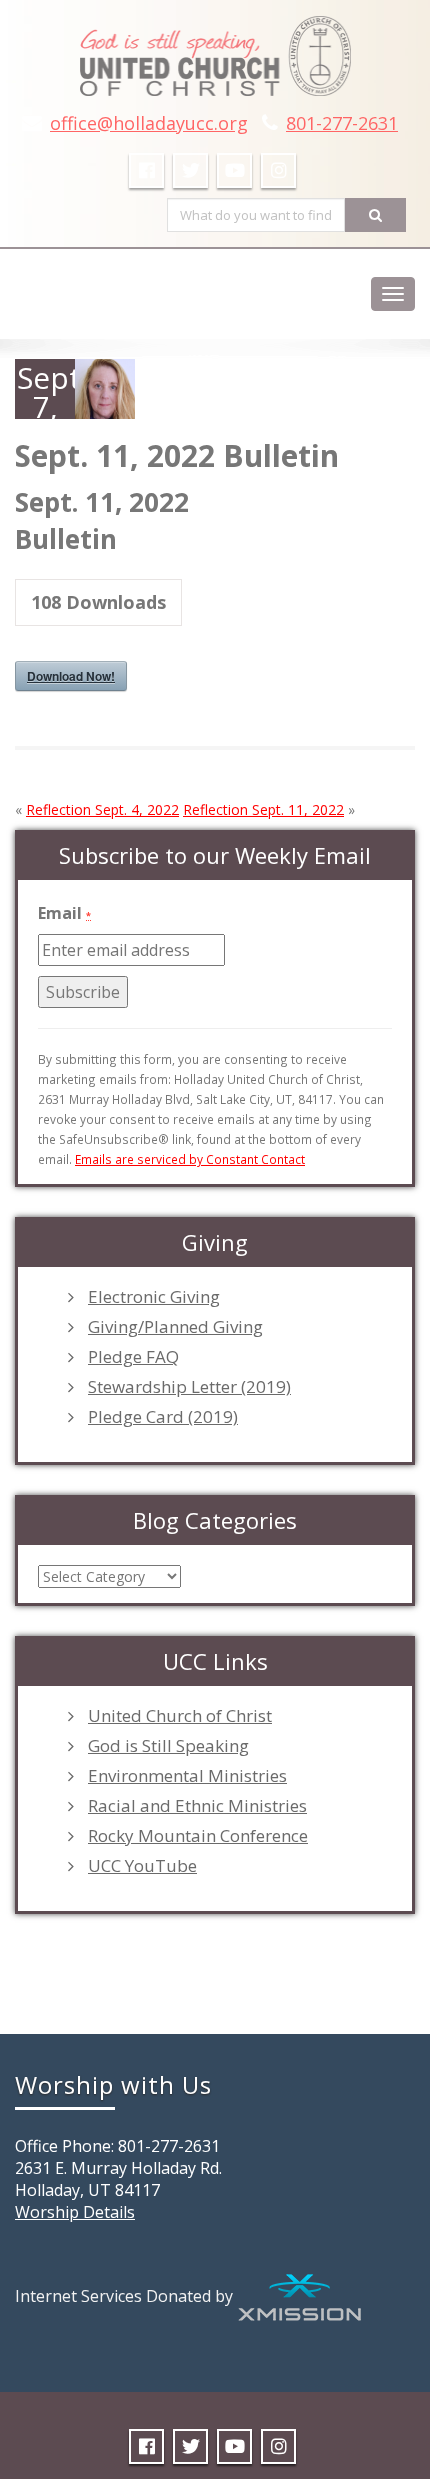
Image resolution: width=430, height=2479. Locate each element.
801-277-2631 (342, 123)
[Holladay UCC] (215, 50)
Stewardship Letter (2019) (189, 1387)
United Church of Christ (180, 1716)
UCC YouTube (142, 1866)
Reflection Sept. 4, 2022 (102, 809)
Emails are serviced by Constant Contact (190, 1159)
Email (64, 913)
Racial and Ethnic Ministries (197, 1806)
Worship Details (75, 2212)
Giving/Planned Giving (175, 1327)
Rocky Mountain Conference (198, 1836)
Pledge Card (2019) (163, 1417)
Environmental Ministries (187, 1776)
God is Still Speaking (168, 1746)
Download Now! (71, 676)
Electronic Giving (154, 1297)
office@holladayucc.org (149, 123)
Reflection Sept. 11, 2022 (263, 809)
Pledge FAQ (133, 1357)
